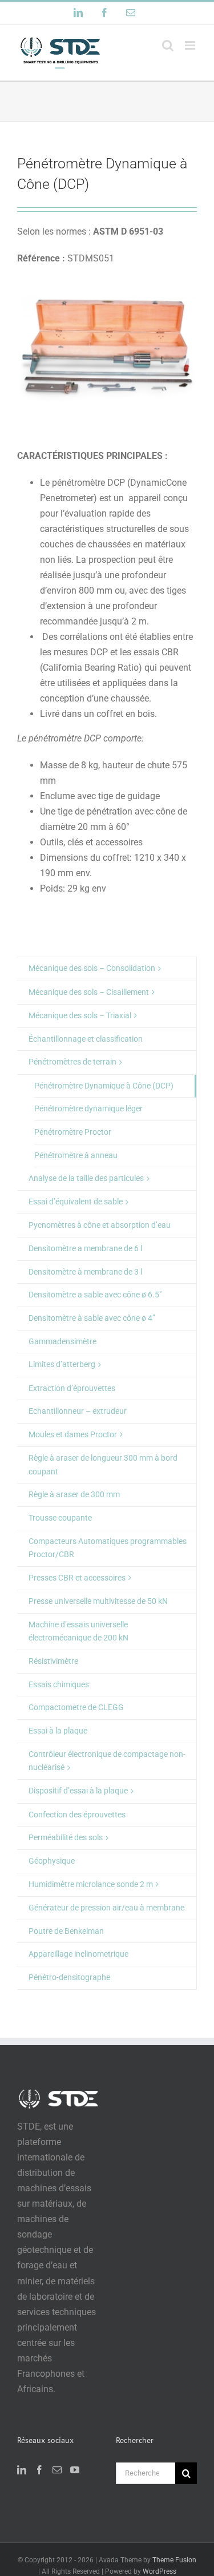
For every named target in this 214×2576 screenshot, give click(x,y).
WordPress (160, 2571)
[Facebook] (39, 2470)
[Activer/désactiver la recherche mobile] (168, 45)
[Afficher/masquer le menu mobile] (191, 45)
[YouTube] (75, 2470)
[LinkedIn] (22, 2470)
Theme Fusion (174, 2560)
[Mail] (57, 2470)
